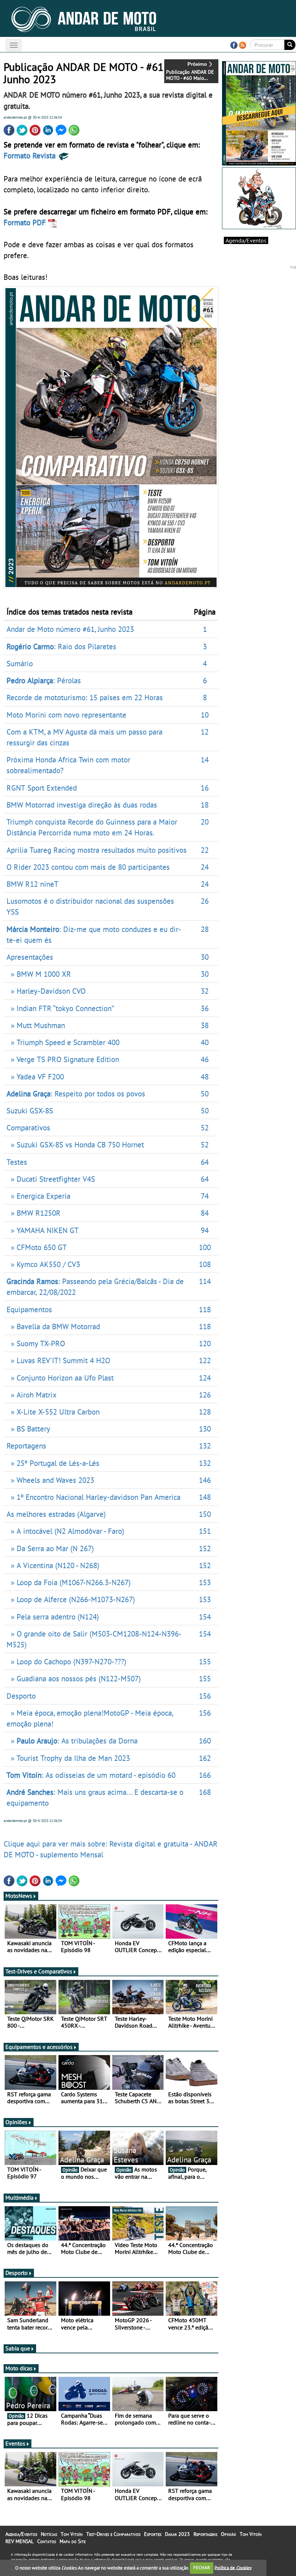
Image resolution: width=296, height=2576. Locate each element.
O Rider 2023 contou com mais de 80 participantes (88, 867)
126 (205, 1395)
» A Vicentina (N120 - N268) (53, 1565)
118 (205, 1309)
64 (205, 1162)
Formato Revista (31, 155)
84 (205, 1213)
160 (205, 1741)
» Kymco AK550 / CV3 (43, 1264)
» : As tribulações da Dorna (72, 1741)
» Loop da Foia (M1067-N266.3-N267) (69, 1582)
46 (205, 1059)
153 (205, 1582)
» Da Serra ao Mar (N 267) (50, 1548)
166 (205, 1775)
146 (205, 1480)
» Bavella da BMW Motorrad (53, 1326)
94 (205, 1230)
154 (205, 1617)
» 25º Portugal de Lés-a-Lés (53, 1463)
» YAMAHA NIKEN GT (43, 1230)
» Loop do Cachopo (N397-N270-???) (66, 1661)
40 (205, 1042)
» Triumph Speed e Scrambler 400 (63, 1042)
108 (205, 1264)
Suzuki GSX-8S (30, 1111)
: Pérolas (44, 680)
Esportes (153, 2534)
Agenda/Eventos (246, 240)
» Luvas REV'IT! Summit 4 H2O (58, 1360)
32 (205, 991)
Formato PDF (26, 222)
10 (205, 715)
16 (205, 788)
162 (205, 1758)
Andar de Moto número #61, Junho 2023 (70, 629)
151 (205, 1531)
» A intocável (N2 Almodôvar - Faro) (65, 1531)
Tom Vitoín (72, 2534)
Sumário (20, 663)
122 (205, 1360)
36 (205, 1008)
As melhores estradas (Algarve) (56, 1514)
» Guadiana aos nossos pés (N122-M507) (74, 1678)
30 (205, 957)
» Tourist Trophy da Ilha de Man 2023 (68, 1758)
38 (205, 1025)
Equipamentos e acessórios (39, 2047)
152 (205, 1548)
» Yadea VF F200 (35, 1077)
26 (205, 901)
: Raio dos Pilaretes (61, 646)
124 (205, 1378)
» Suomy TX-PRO (36, 1343)
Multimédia (19, 2198)
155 (205, 1661)
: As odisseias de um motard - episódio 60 (91, 1775)
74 (205, 1196)
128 (205, 1412)
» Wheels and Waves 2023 (50, 1480)
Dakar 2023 (177, 2534)
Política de (233, 2568)
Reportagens (26, 1446)
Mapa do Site (73, 2541)
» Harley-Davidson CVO (46, 991)
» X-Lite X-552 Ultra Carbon (53, 1412)
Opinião (228, 2534)
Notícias (49, 2534)
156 (205, 1696)
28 (205, 929)
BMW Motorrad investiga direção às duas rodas (82, 805)
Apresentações (30, 957)
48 (205, 1077)
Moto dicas (19, 2368)
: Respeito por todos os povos (76, 1094)
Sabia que (18, 2348)
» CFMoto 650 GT (37, 1247)
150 (205, 1514)
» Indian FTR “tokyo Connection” (60, 1008)
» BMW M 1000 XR (39, 974)
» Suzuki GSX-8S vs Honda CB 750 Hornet (75, 1144)
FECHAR (202, 2568)
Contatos (47, 2541)
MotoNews (19, 1896)
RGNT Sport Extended (42, 788)
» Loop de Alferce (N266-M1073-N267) (71, 1599)
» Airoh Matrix (32, 1395)
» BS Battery (28, 1429)
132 (205, 1446)
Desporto (21, 1696)
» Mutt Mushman (36, 1025)
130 (205, 1429)
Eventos (15, 2443)
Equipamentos (29, 1309)
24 (205, 867)
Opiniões (16, 2122)
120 (205, 1343)
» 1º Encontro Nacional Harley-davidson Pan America (93, 1497)
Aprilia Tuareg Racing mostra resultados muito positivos (97, 850)
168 (205, 1792)
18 (205, 805)
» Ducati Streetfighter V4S (51, 1179)
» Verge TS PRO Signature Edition (63, 1059)
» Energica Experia (38, 1196)
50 (205, 1094)
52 (205, 1127)
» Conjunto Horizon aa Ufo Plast (60, 1378)
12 (205, 732)
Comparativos (28, 1127)
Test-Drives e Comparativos (39, 1971)
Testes (17, 1162)
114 (205, 1281)
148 (205, 1497)
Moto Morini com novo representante (66, 715)
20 (205, 822)
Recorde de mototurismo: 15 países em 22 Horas (85, 697)
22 (205, 850)
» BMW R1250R (34, 1213)
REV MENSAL (19, 2541)
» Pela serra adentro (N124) (53, 1617)
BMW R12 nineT (32, 884)
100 (205, 1247)
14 (205, 759)
